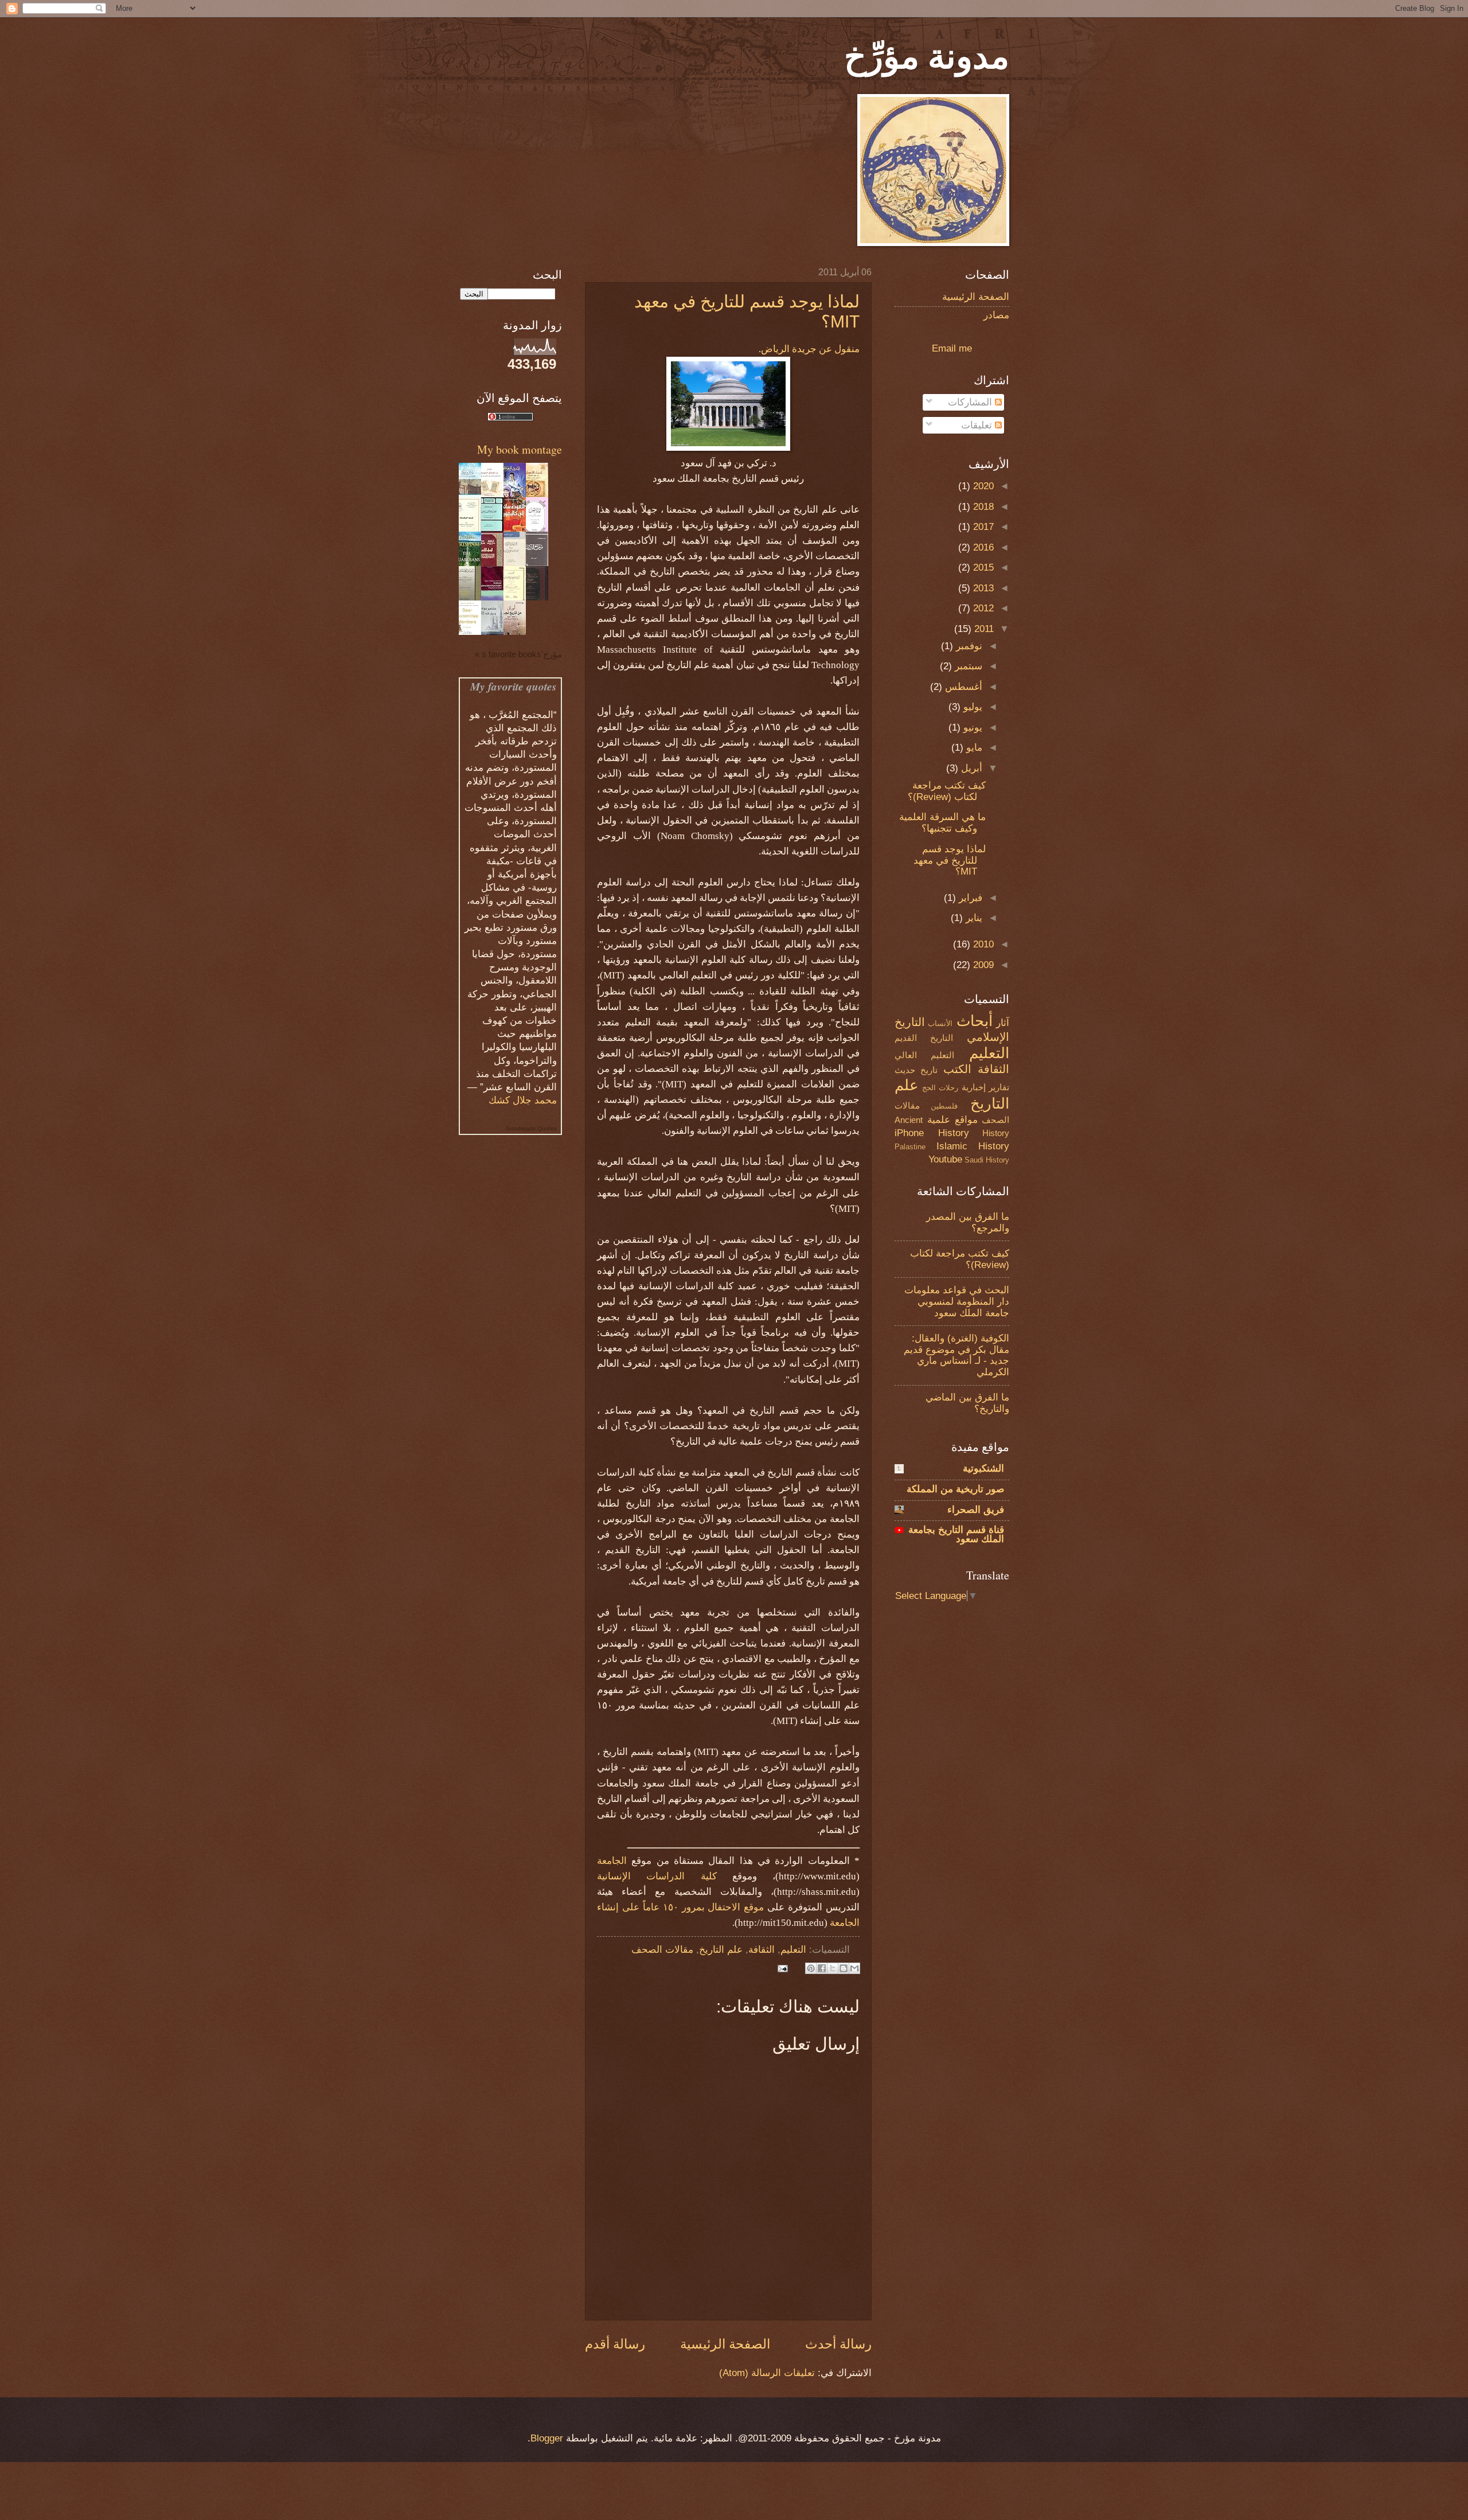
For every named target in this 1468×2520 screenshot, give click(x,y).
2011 (983, 629)
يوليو (971, 707)
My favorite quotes (514, 686)
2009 (982, 965)
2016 (982, 547)
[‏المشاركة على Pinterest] (811, 1968)
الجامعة (612, 1861)
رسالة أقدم (615, 2344)
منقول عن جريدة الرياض (810, 349)
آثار (1003, 1023)
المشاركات (971, 402)
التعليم (793, 1950)
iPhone (909, 1133)
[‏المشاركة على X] (833, 1968)
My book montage (520, 449)
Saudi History (987, 1160)
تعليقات (978, 425)
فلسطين (944, 1106)
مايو (973, 748)
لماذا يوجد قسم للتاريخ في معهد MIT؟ (950, 861)
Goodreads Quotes (531, 1128)
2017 (982, 527)
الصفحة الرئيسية (725, 2344)
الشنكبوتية (983, 1468)
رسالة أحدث (838, 2344)
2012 (982, 608)
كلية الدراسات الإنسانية (657, 1876)
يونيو (971, 727)
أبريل (970, 768)
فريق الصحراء (976, 1510)
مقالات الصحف (662, 1950)
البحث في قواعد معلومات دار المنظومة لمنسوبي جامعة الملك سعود (957, 1302)
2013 (982, 588)
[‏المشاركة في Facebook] (822, 1968)
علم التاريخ (721, 1950)
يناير (973, 918)
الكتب (957, 1069)
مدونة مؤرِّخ (927, 55)
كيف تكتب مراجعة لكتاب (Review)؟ (947, 791)
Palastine (910, 1147)
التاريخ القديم (924, 1038)
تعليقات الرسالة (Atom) (767, 2373)
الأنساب (940, 1023)
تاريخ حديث (916, 1070)
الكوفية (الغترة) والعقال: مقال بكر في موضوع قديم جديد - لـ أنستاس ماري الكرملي (956, 1355)
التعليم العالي (924, 1055)
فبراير (969, 898)
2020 (982, 486)
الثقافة (762, 1950)
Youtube (945, 1159)
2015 (982, 567)
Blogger (547, 2438)
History (954, 1133)
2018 (982, 507)
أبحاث (975, 1021)
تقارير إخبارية (986, 1087)
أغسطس (962, 687)
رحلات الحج (940, 1088)
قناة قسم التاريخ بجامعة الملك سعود (956, 1534)
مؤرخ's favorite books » (518, 654)
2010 (982, 944)
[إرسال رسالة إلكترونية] (785, 1968)
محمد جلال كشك (523, 1100)
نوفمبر (968, 646)
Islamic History (973, 1146)
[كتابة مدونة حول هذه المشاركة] (844, 1968)
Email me (952, 348)
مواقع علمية (952, 1120)
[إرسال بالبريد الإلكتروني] (854, 1968)
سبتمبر (967, 666)
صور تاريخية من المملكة (955, 1489)
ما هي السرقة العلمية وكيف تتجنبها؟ (942, 823)
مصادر (996, 315)
